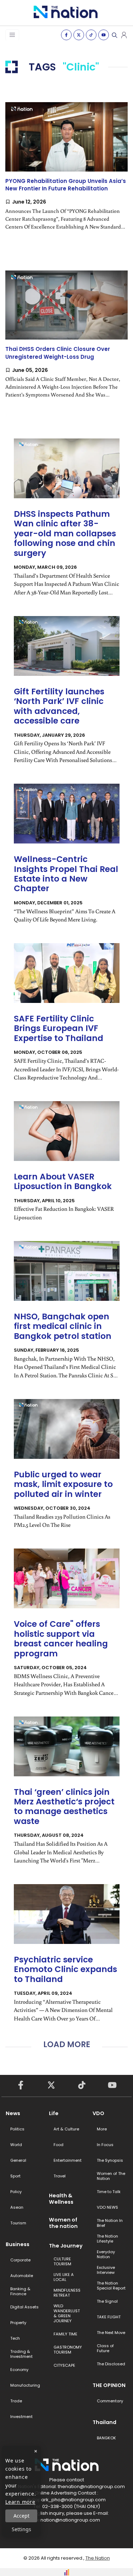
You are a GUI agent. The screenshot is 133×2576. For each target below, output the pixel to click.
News (13, 2113)
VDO (98, 2113)
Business (18, 2244)
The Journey (66, 2246)
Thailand (104, 2422)
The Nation (98, 2558)
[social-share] (66, 35)
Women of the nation (63, 2223)
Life (54, 2113)
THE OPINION (109, 2385)
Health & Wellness (61, 2199)
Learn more (20, 2502)
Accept (21, 2516)
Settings (21, 2529)
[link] (66, 172)
